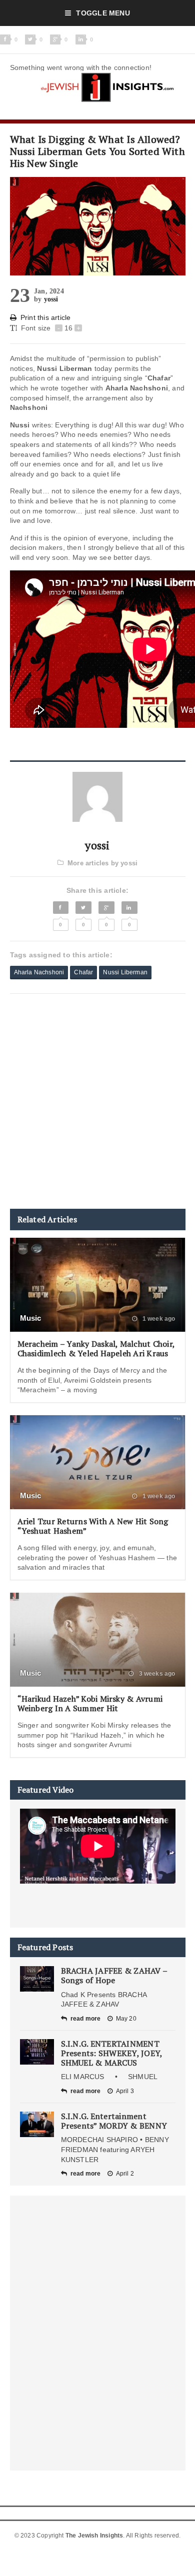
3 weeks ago (156, 1674)
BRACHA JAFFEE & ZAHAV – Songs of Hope (114, 1975)
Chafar (83, 972)
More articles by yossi (102, 863)
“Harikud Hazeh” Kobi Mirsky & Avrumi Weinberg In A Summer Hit (90, 1703)
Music (31, 1318)
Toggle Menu (103, 13)
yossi (51, 299)
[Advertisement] (97, 1101)
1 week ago (158, 1319)
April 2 (125, 2174)
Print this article (46, 317)
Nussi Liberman (125, 972)
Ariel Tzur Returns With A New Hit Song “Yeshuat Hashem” (93, 1526)
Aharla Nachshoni (39, 972)
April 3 (125, 2091)
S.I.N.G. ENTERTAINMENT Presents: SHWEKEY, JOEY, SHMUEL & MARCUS (112, 2053)
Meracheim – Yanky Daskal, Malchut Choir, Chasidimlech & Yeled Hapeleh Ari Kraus (96, 1348)
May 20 (126, 2019)
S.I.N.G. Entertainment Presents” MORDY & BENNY (114, 2121)
